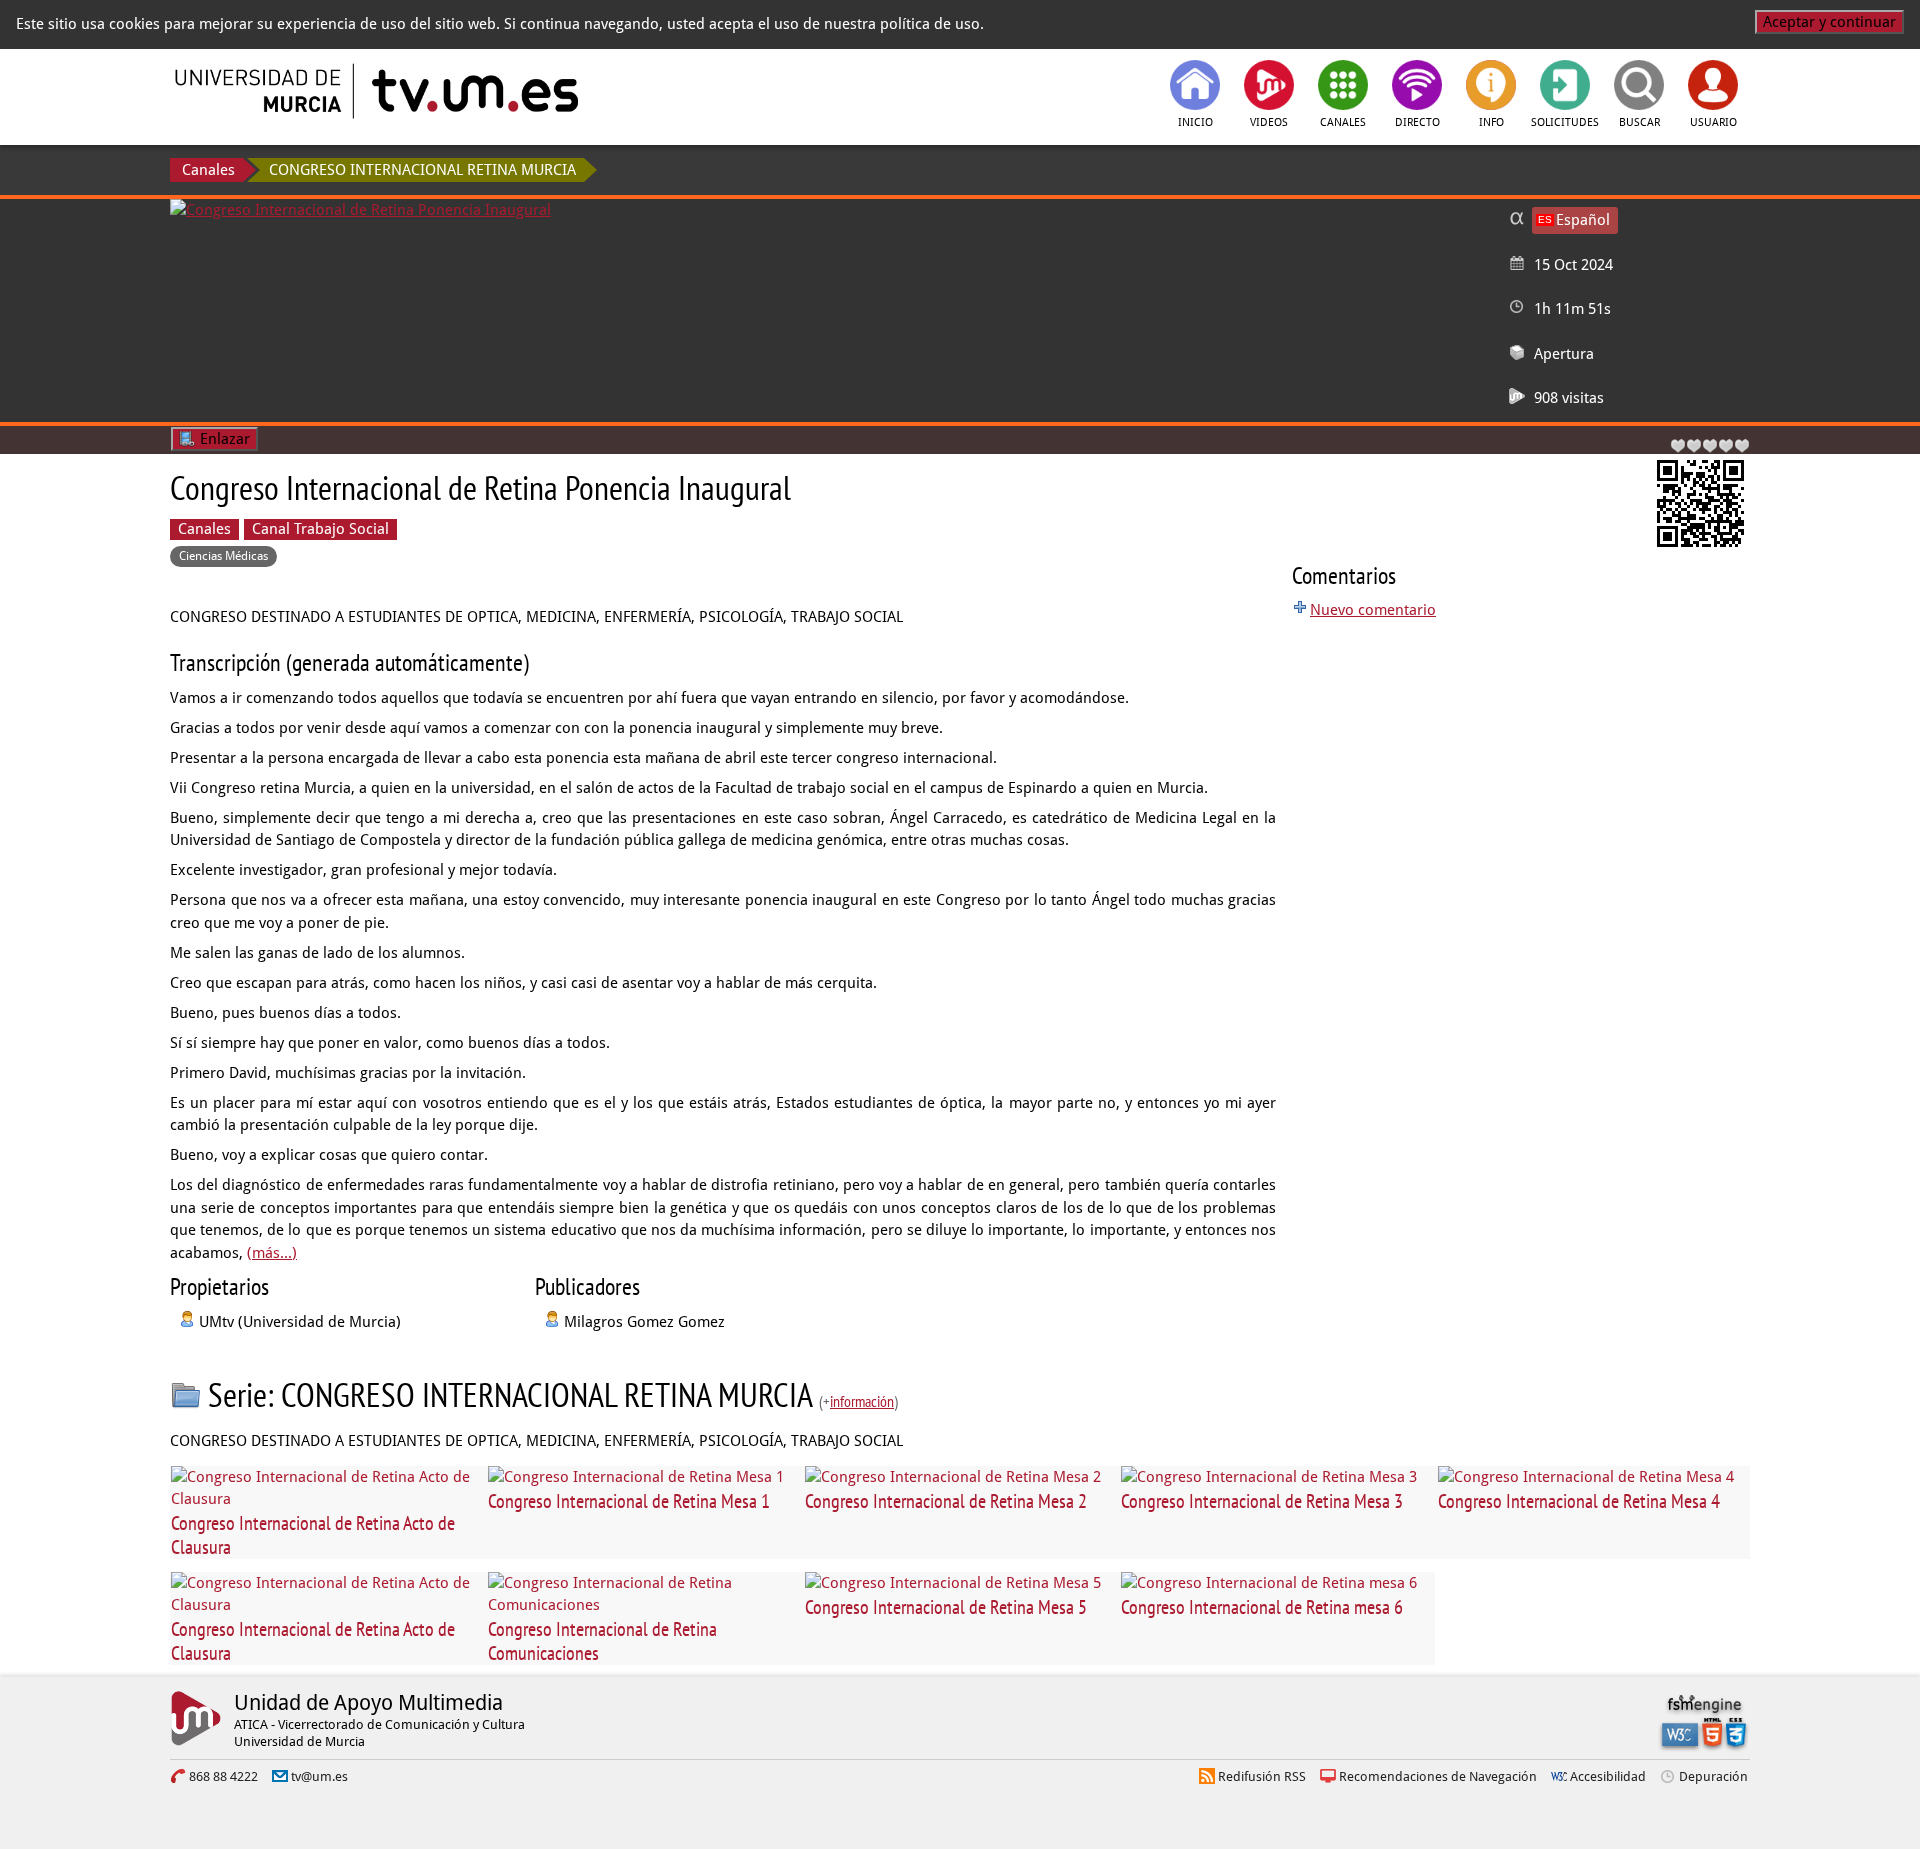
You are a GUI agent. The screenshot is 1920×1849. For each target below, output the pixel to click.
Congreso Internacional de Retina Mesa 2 (946, 1501)
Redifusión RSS (1262, 1776)
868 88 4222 (223, 1776)
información (862, 1401)
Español (1583, 220)
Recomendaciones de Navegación (1438, 1776)
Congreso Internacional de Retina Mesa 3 (1262, 1501)
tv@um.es (319, 1776)
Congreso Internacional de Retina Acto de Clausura (313, 1535)
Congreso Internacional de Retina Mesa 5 (946, 1607)
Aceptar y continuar (1829, 22)
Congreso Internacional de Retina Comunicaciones (602, 1641)
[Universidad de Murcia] (260, 91)
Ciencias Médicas (223, 556)
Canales (208, 170)
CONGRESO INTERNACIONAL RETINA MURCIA (422, 170)
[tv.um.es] (473, 91)
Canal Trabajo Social (320, 529)
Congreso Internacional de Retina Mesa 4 (1579, 1501)
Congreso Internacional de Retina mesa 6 (1262, 1607)
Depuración (1713, 1776)
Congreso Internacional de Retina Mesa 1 (629, 1501)
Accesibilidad (1608, 1776)
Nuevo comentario (1373, 610)
